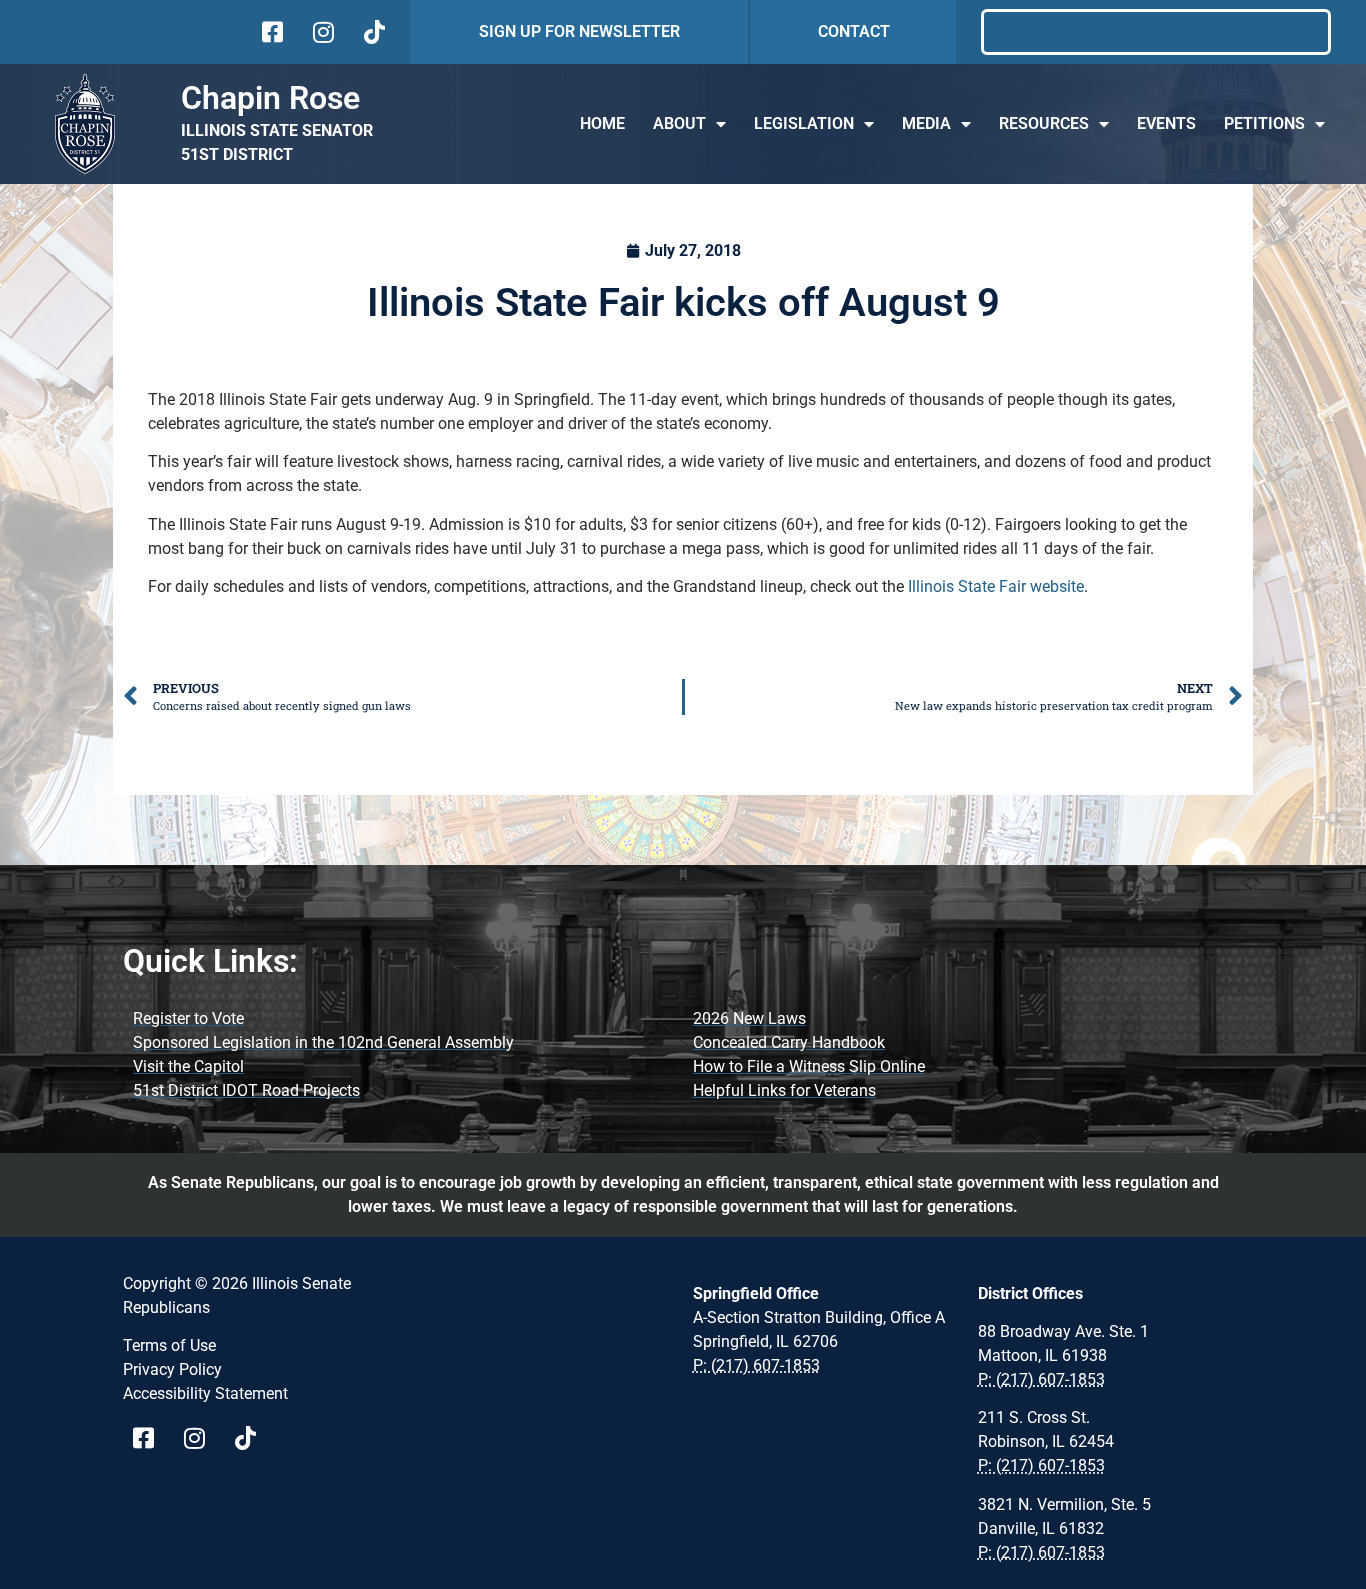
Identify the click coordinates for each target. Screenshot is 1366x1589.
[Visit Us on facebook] (270, 32)
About (679, 123)
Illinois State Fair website (996, 586)
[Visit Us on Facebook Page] (150, 1438)
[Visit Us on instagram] (321, 32)
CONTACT (854, 31)
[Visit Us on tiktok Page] (252, 1438)
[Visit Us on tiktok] (372, 32)
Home (602, 123)
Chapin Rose (270, 98)
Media (926, 123)
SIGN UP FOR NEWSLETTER (579, 31)
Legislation (804, 123)
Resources (1044, 123)
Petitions (1264, 123)
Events (1166, 123)
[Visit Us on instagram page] (201, 1438)
